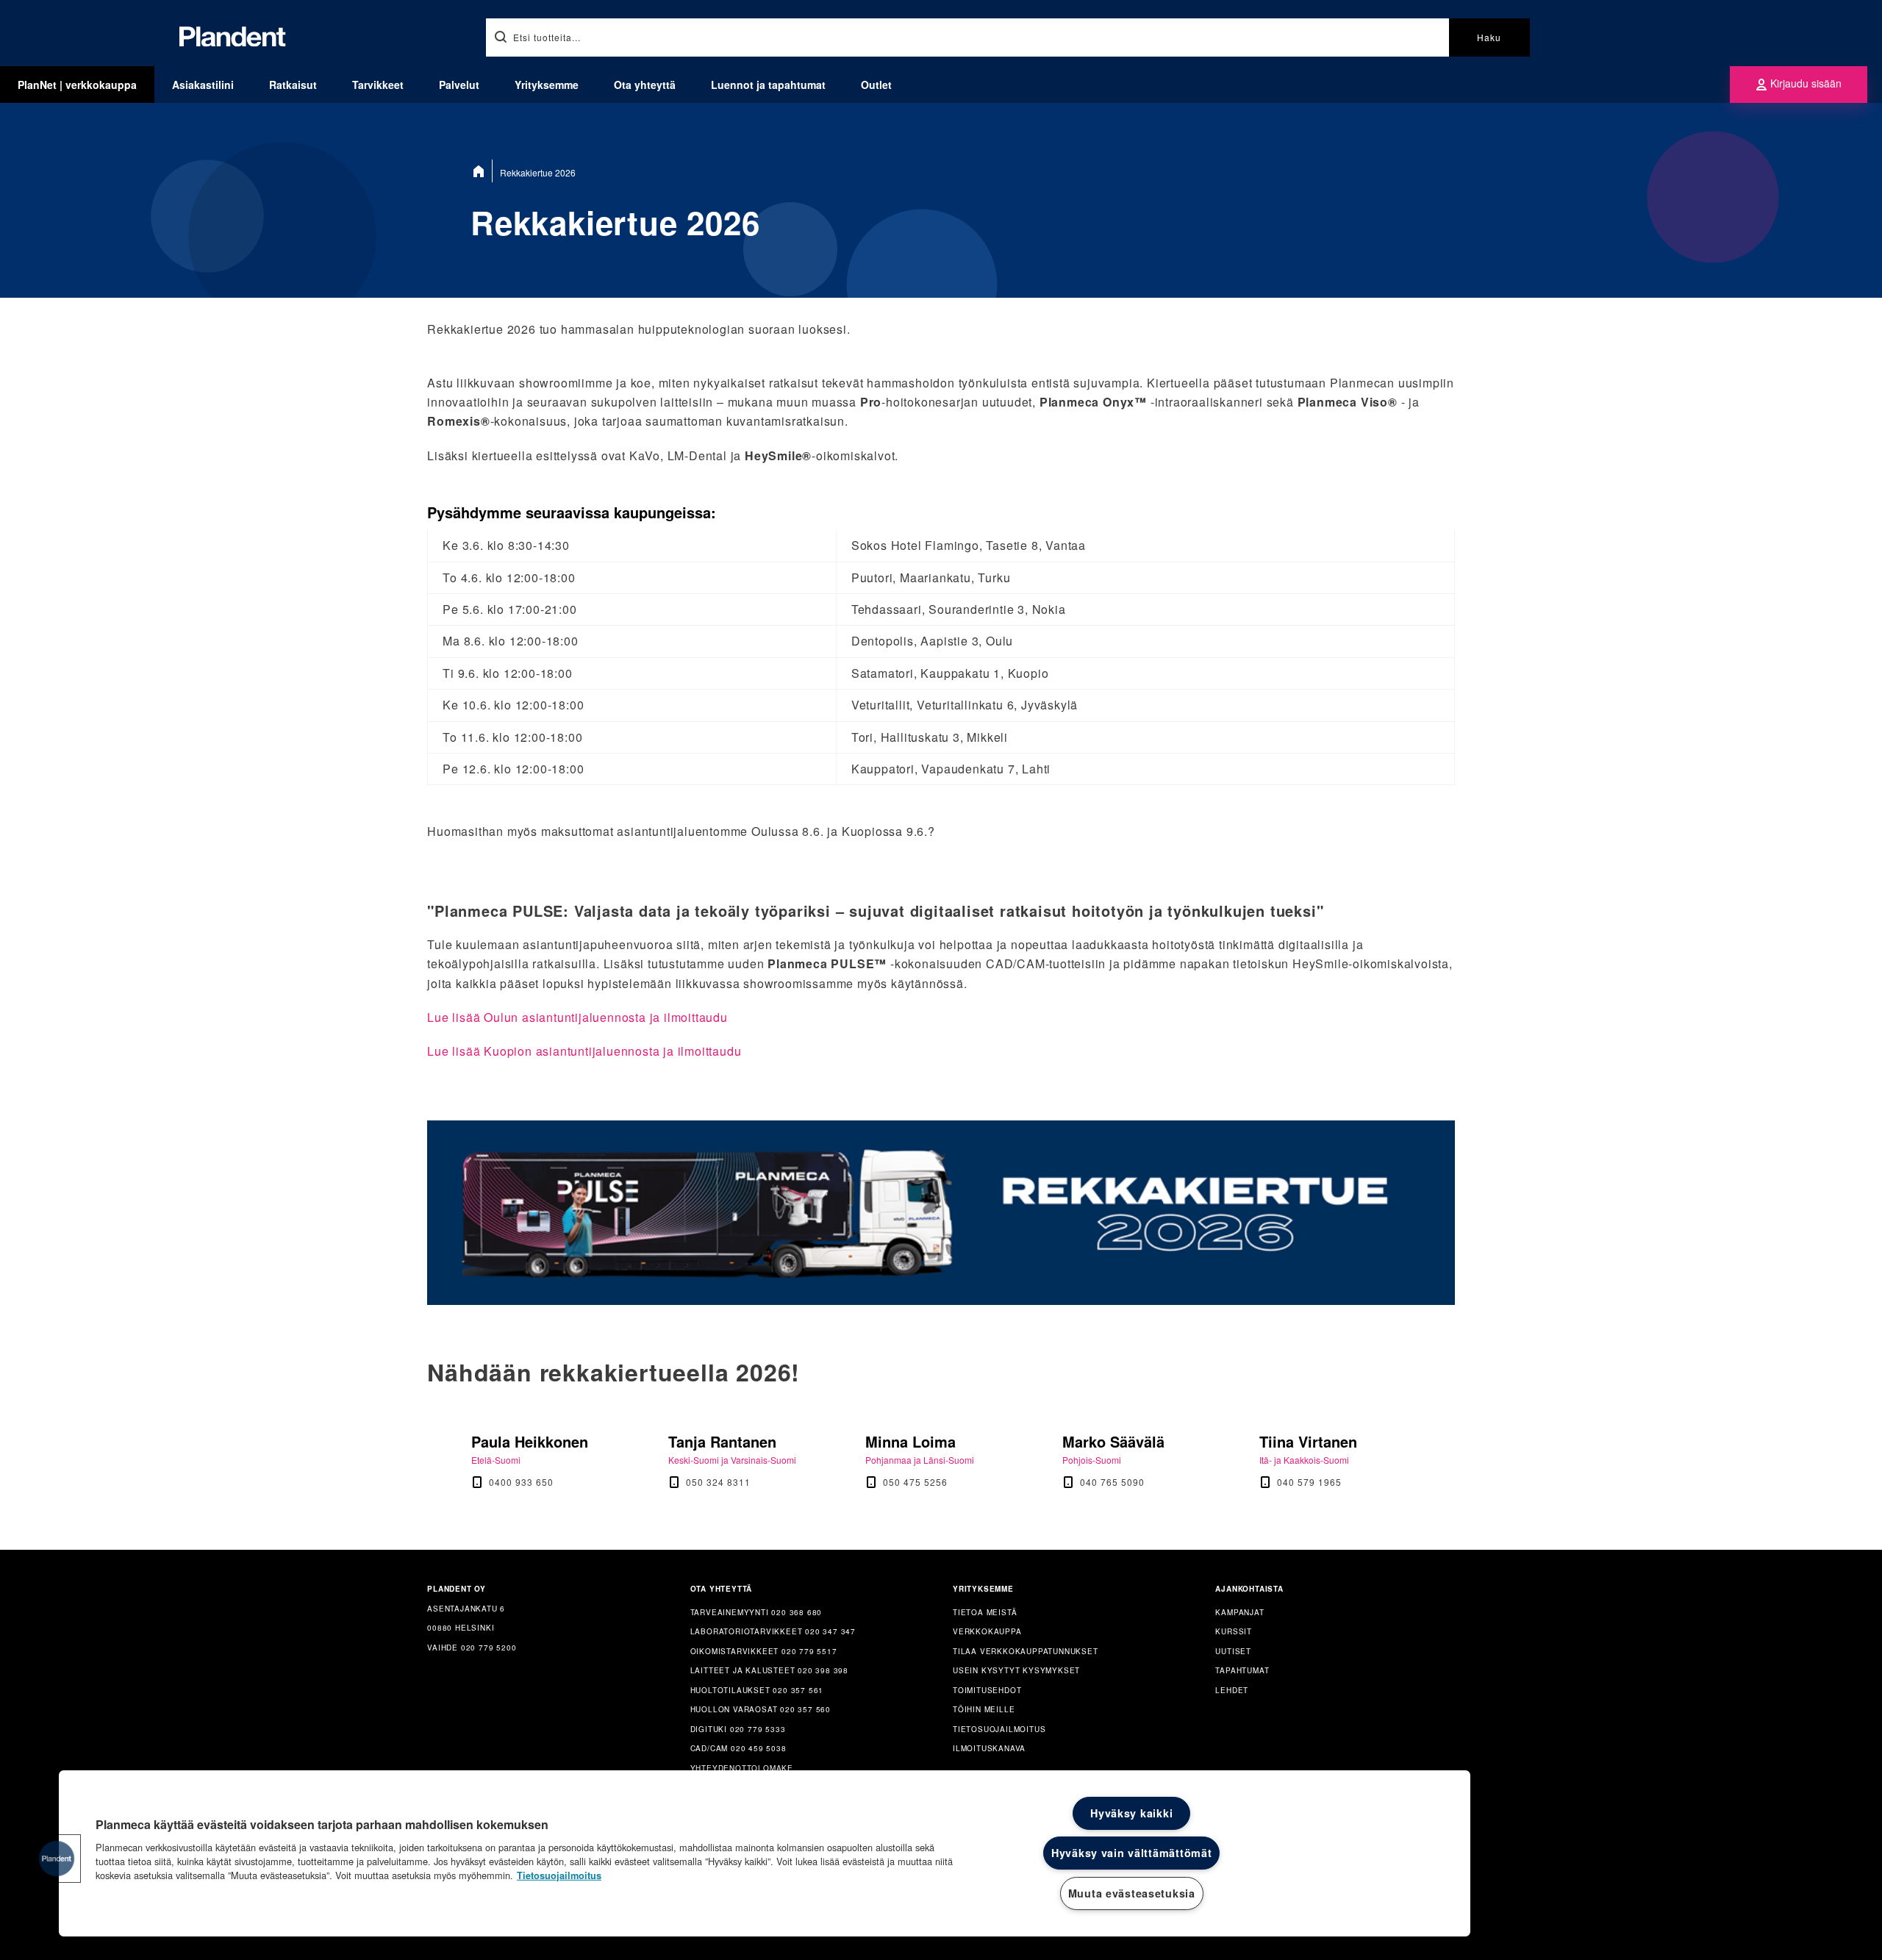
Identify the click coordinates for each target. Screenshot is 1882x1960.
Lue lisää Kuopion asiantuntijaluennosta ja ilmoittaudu (584, 1051)
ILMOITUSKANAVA (989, 1748)
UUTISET (1233, 1651)
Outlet (876, 85)
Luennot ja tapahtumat (768, 85)
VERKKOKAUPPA (987, 1631)
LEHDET (1232, 1690)
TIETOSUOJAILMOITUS (999, 1729)
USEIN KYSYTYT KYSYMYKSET (1016, 1670)
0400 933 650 (521, 1482)
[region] (765, 1853)
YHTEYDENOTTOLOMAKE (742, 1768)
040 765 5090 (1112, 1482)
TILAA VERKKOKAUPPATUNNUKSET (1026, 1651)
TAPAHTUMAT (1242, 1670)
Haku (1489, 37)
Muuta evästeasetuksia (1132, 1893)
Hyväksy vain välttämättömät (1131, 1853)
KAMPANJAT (1239, 1612)
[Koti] (482, 171)
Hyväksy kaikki (1131, 1813)
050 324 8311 (718, 1482)
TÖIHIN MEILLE (984, 1709)
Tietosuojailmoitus (559, 1875)
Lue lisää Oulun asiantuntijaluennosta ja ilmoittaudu (577, 1017)
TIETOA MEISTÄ (985, 1612)
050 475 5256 (915, 1482)
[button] (57, 1859)
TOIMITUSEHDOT (987, 1690)
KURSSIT (1234, 1631)
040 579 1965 (1309, 1482)
